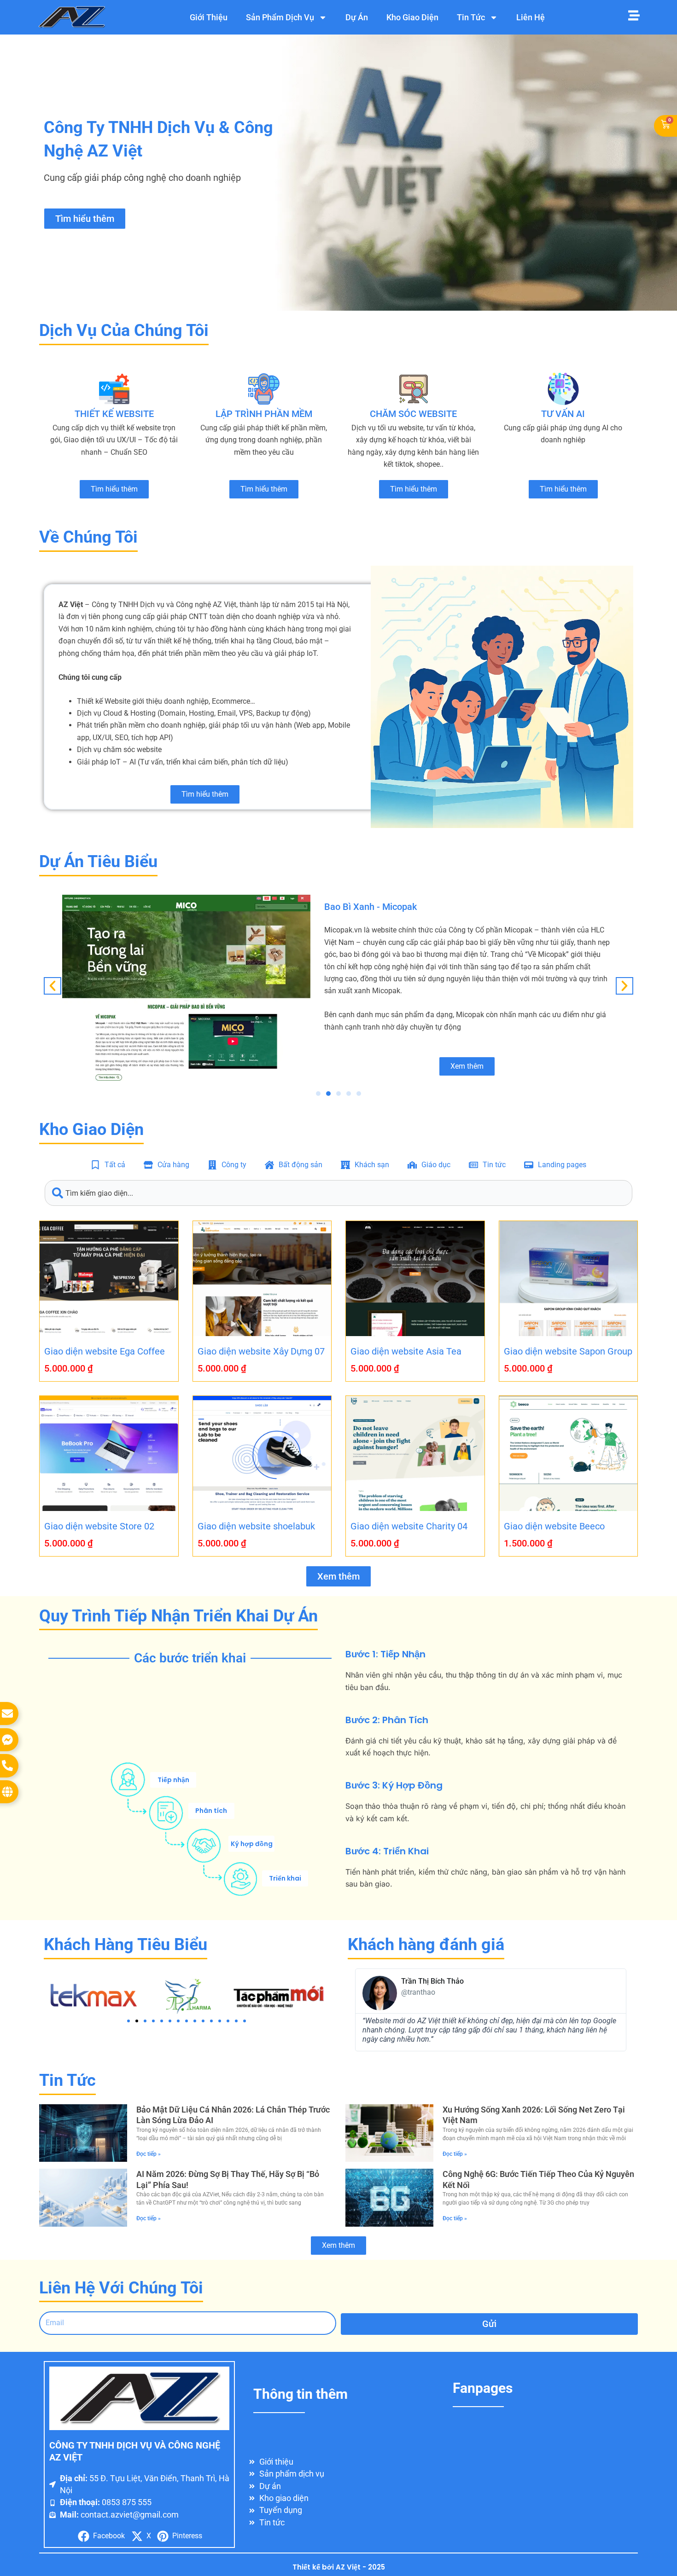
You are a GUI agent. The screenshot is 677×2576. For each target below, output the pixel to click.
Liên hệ (531, 17)
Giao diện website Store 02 (99, 1526)
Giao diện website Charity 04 (409, 1526)
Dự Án (357, 17)
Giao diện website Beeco (554, 1526)
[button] (53, 986)
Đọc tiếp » (149, 2154)
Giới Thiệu (209, 17)
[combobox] (338, 1193)
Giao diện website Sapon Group (568, 1351)
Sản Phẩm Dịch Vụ (280, 17)
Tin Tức (471, 17)
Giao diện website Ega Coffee (105, 1351)
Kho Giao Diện (412, 17)
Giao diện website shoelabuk (256, 1526)
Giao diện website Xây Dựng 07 (261, 1351)
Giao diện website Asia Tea (406, 1351)
